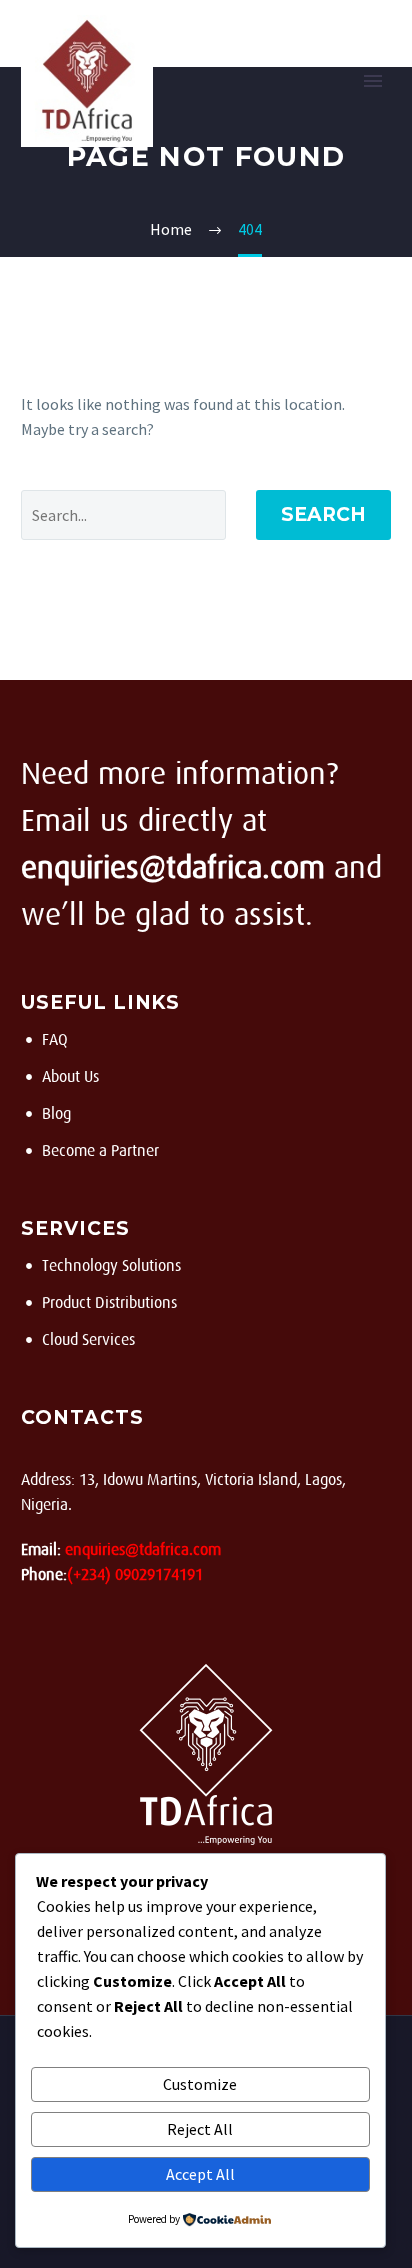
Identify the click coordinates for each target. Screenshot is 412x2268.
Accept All (200, 2174)
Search (323, 514)
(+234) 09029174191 (135, 1575)
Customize (200, 2084)
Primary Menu (373, 81)
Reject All (200, 2129)
